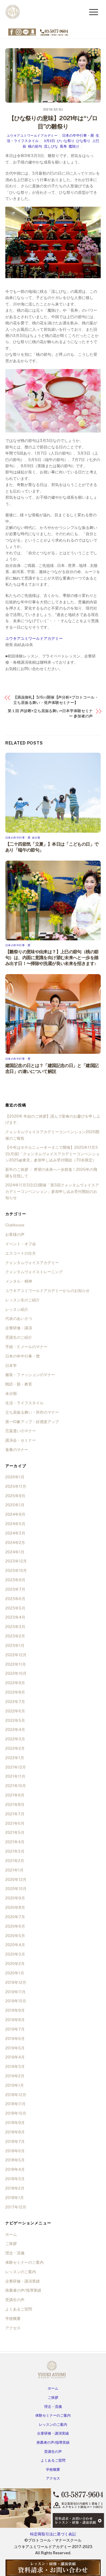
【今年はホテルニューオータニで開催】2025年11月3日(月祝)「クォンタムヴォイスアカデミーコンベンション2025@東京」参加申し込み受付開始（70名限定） (52, 1154)
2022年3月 (15, 1739)
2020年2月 (15, 1964)
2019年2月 (15, 2076)
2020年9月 (15, 1898)
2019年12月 (16, 1982)
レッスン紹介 (17, 1309)
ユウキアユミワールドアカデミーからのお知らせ (47, 1291)
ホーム (11, 2234)
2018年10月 (16, 2113)
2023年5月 (15, 1608)
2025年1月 (15, 1505)
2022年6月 (15, 1711)
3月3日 (49, 141)
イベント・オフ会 (21, 1244)
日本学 (11, 1366)
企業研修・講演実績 (23, 2281)
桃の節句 (35, 146)
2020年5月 (15, 1936)
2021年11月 (15, 1776)
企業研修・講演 (19, 1328)
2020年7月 (15, 1917)
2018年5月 (15, 2160)
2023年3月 (15, 1627)
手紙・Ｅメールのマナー (26, 1347)
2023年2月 (15, 1636)
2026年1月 (15, 1477)
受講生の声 (15, 2300)
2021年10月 (16, 1786)
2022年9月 (15, 1683)
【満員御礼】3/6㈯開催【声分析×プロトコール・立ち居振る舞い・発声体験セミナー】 (56, 700)
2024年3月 (15, 1533)
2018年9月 (15, 2123)
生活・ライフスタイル (24, 1403)
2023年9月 (15, 1580)
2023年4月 (15, 1617)
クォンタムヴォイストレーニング (34, 1272)
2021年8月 (15, 1805)
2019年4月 (15, 2057)
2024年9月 (15, 1514)
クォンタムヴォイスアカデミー (32, 1263)
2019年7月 (15, 2029)
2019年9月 (15, 2010)
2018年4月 (15, 2170)
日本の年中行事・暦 (78, 136)
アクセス (13, 2328)
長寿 (63, 146)
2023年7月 (15, 1589)
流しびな (51, 146)
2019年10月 (16, 2001)
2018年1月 (15, 2198)
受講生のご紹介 (19, 1337)
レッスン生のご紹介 (23, 1300)
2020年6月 (15, 1926)
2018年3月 (15, 2179)
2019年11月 (15, 1992)
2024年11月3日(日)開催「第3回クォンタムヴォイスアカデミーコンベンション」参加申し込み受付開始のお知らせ (52, 1191)
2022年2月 (15, 1748)
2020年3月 (15, 1954)
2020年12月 (16, 1880)
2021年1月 (14, 1870)
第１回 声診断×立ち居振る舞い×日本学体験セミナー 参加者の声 (50, 713)
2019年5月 (15, 2048)
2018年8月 (15, 2132)
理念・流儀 (15, 2253)
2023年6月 (15, 1599)
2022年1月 (15, 1758)
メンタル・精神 (19, 1281)
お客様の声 (15, 1234)
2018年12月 (16, 2095)
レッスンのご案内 (21, 2272)
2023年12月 (16, 1561)
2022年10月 (16, 1673)
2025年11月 (16, 1486)
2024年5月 (15, 1524)
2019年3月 (15, 2067)
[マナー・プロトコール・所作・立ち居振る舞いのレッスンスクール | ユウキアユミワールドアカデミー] (13, 18)
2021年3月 (15, 1851)
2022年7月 (15, 1702)
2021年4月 (15, 1842)
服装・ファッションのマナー (30, 1375)
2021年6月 (15, 1823)
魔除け (74, 146)
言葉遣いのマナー (21, 1431)
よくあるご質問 (19, 2309)
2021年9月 (15, 1795)
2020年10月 (16, 1889)
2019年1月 (15, 2085)
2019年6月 (15, 2039)
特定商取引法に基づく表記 (53, 2534)
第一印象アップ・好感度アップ (32, 1422)
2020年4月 (15, 1945)
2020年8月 (15, 1908)
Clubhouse (15, 1225)
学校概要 (13, 2319)
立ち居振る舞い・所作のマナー (32, 1412)
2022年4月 (15, 1730)
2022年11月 (16, 1664)
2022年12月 (16, 1655)
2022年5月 (15, 1721)
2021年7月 (15, 1814)
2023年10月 (16, 1571)
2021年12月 (16, 1767)
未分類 (36, 838)
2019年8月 (15, 2020)
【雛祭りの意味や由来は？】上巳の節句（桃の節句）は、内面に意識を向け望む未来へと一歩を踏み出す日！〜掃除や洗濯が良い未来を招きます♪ (52, 958)
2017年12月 (16, 2207)
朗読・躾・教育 (19, 1384)
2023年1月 (15, 1646)
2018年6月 (15, 2151)
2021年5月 (15, 1833)
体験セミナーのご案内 (24, 2262)
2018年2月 (15, 2188)
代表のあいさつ (19, 1319)
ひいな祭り (66, 141)
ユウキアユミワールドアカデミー (32, 136)
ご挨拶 (11, 2244)
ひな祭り (83, 141)
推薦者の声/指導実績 (23, 2290)
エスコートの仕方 (21, 1253)
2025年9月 (15, 1496)
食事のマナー (17, 1450)
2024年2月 (15, 1543)
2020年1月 (15, 1973)
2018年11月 (15, 2104)
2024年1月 (15, 1552)
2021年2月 (15, 1861)
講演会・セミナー (21, 1440)
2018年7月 (15, 2142)
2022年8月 (15, 1692)
